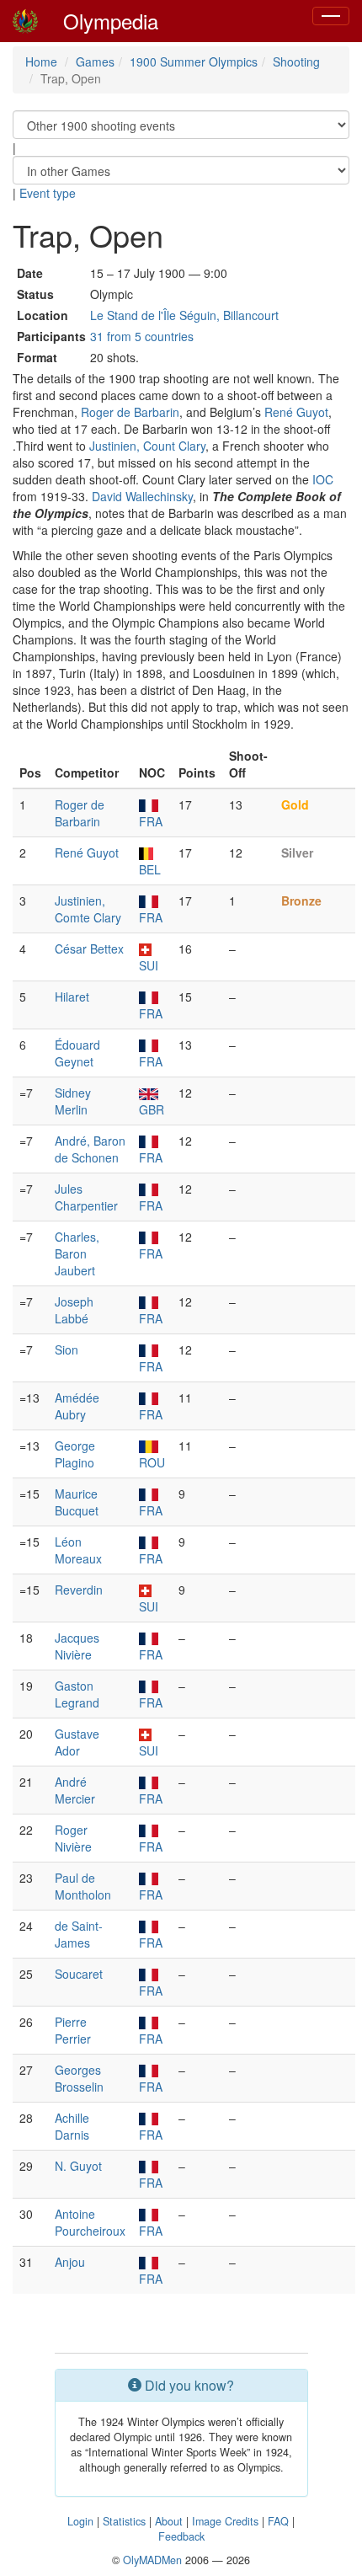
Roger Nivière (73, 1838)
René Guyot (296, 412)
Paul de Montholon (83, 1886)
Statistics (124, 2521)
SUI (149, 965)
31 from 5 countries (142, 336)
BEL (150, 869)
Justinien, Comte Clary (88, 909)
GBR (152, 1109)
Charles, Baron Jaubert (77, 1253)
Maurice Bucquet (77, 1502)
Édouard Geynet (77, 1053)
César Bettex (89, 949)
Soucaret (79, 1974)
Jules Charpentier (86, 1197)
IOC (323, 479)
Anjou (70, 2262)
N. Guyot (78, 2166)
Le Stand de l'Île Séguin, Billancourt (184, 315)
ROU (152, 1462)
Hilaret (72, 997)
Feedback (181, 2536)
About (169, 2521)
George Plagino (75, 1454)
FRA (151, 821)
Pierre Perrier (73, 2030)
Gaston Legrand (77, 1694)
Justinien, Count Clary (147, 446)
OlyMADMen (152, 2560)
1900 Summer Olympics (194, 61)
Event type (48, 193)
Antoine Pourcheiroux (90, 2222)
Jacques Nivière (77, 1646)
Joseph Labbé (74, 1310)
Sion (67, 1349)
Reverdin (79, 1590)
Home (41, 61)
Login (80, 2521)
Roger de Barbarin (130, 412)
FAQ (278, 2521)
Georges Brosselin (79, 2078)
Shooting (296, 61)
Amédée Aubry (77, 1406)
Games (95, 61)
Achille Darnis (72, 2126)
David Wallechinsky (142, 496)
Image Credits (225, 2521)
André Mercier (75, 1790)
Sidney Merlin (73, 1101)
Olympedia (111, 21)
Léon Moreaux (78, 1550)
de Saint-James (79, 1934)
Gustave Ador (77, 1742)
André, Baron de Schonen (90, 1149)
